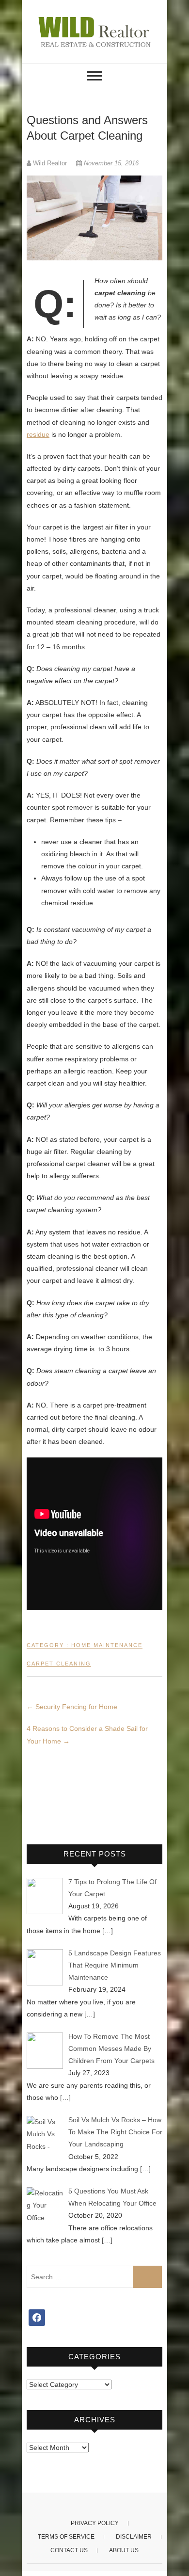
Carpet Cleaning (59, 1664)
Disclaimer (134, 2537)
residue (38, 434)
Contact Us (69, 2550)
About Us (124, 2550)
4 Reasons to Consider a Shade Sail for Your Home (87, 1735)
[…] (108, 1931)
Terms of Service (66, 2537)
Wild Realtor (50, 163)
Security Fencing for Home (72, 1707)
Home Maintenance (107, 1645)
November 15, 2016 (110, 163)
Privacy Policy (95, 2523)
